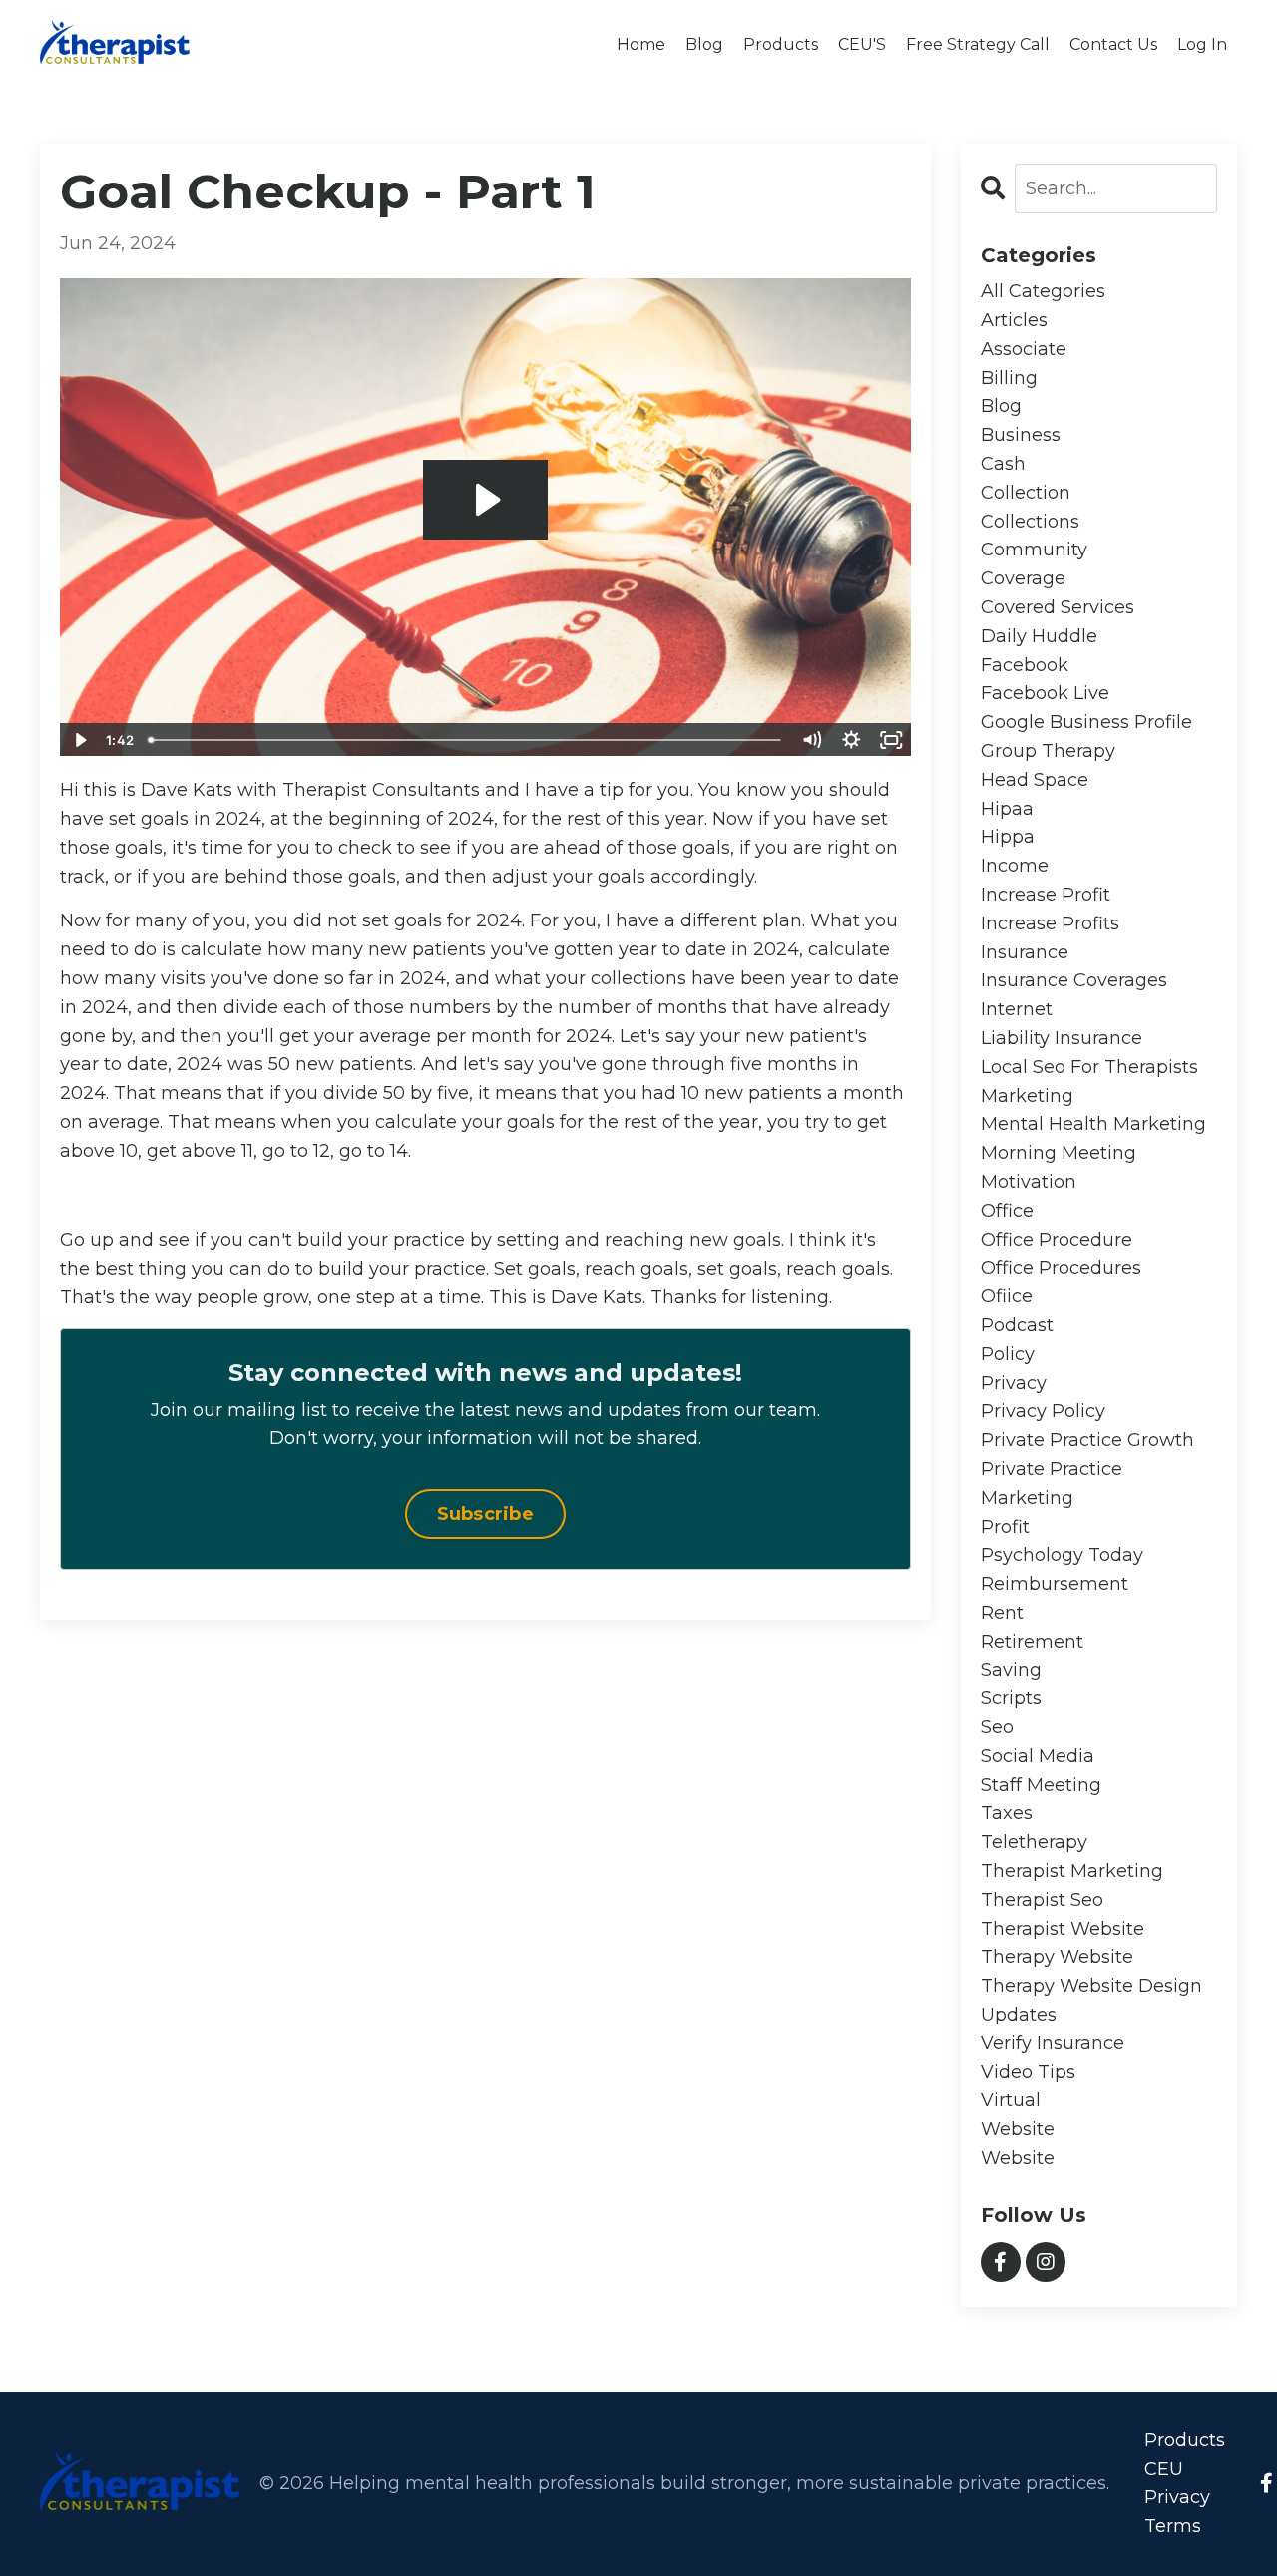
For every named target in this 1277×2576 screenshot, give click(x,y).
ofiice (1007, 1296)
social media (1038, 1756)
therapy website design (1091, 1986)
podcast (1017, 1325)
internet (1017, 1009)
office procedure (1057, 1240)
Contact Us (1113, 44)
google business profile (1086, 722)
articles (1014, 320)
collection (1026, 493)
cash (1003, 464)
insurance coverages (1074, 980)
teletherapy (1034, 1842)
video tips (1028, 2072)
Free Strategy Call (978, 44)
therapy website (1057, 1957)
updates (1019, 2015)
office (1007, 1211)
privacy (1014, 1383)
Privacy (1177, 2497)
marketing (1027, 1096)
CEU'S (862, 44)
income (1015, 866)
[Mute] (812, 740)
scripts (1011, 1698)
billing (1009, 378)
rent (1002, 1613)
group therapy (1048, 751)
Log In (1202, 44)
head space (1035, 780)
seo (997, 1727)
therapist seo (1042, 1900)
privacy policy (1043, 1411)
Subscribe (485, 1514)
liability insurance (1062, 1038)
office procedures (1061, 1268)
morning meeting (1059, 1153)
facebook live (1045, 693)
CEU (1164, 2469)
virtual (1011, 2100)
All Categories (1043, 291)
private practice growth (1087, 1440)
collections (1030, 522)
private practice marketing (1052, 1483)
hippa (1008, 837)
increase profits (1050, 923)
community (1034, 550)
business (1021, 435)
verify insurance (1053, 2043)
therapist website (1063, 1929)
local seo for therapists (1089, 1067)
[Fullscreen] (892, 740)
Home (641, 44)
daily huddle (1039, 636)
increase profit (1046, 895)
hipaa (1007, 809)
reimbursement (1055, 1584)
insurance (1025, 952)
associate (1024, 349)
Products (781, 44)
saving (1011, 1670)
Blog (704, 44)
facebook (1025, 665)
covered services (1058, 607)
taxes (1007, 1813)
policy (1008, 1354)
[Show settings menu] (852, 740)
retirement (1032, 1642)
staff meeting (1041, 1785)
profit (1005, 1527)
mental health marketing (1093, 1124)
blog (1001, 406)
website (1018, 2129)
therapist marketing (1072, 1871)
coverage (1023, 578)
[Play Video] (79, 740)
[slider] (466, 740)
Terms (1173, 2526)
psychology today (1062, 1555)
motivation (1029, 1182)
